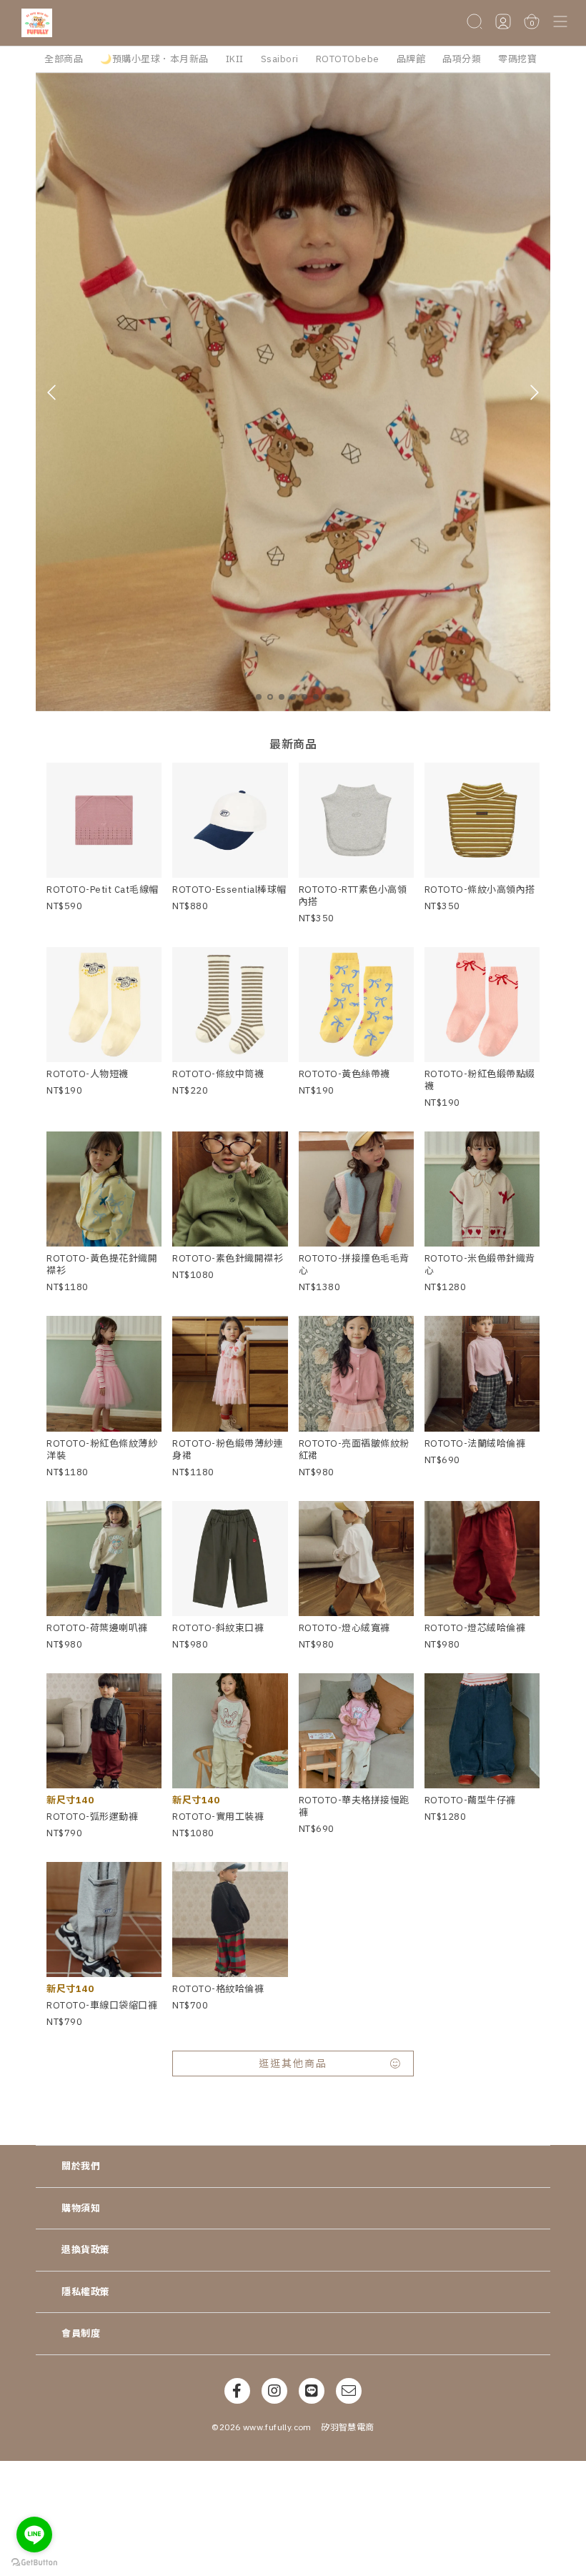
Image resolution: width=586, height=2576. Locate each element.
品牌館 (411, 59)
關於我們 (81, 2166)
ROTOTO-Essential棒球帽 (229, 890)
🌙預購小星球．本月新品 (154, 59)
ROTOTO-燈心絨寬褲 (344, 1628)
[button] (560, 23)
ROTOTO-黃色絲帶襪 (344, 1074)
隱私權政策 (86, 2292)
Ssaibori (280, 59)
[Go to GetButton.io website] (34, 2562)
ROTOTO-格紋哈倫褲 (218, 1989)
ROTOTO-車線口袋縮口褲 (102, 2005)
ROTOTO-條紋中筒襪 (218, 1074)
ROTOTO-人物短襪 (88, 1074)
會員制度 (81, 2333)
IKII (235, 59)
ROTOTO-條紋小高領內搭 (480, 890)
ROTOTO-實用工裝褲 (218, 1817)
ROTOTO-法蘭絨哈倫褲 (475, 1443)
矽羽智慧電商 (347, 2427)
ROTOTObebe (348, 59)
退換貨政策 (86, 2250)
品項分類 (462, 59)
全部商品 (64, 59)
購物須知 (81, 2208)
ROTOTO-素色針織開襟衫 (228, 1258)
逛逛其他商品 (293, 2064)
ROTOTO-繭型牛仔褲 (470, 1800)
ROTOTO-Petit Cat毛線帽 (103, 890)
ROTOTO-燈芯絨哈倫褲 (475, 1628)
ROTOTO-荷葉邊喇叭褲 (97, 1628)
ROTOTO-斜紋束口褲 (218, 1628)
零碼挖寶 (517, 59)
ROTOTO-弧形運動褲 (92, 1817)
